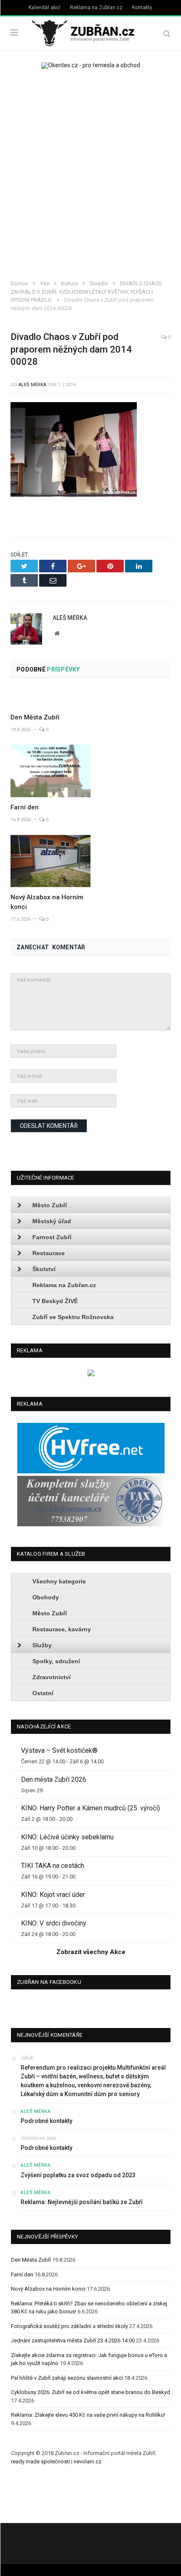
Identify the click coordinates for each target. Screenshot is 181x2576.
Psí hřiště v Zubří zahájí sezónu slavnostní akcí (67, 2378)
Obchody (46, 1597)
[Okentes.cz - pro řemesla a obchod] (91, 1374)
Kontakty (142, 8)
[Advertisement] (90, 176)
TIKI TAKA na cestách (53, 1866)
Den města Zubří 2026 (54, 1779)
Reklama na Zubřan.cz (96, 8)
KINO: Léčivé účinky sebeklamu (67, 1837)
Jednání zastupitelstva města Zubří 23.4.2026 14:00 (73, 2340)
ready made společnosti (40, 2461)
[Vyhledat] (167, 33)
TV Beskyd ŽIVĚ (55, 1301)
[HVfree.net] (91, 1471)
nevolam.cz (88, 2461)
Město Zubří (50, 1205)
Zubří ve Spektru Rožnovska (73, 1317)
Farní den (25, 807)
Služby (42, 1645)
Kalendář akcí (44, 8)
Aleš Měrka (32, 385)
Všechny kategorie (59, 1581)
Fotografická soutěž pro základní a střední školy (69, 2326)
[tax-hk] (91, 1524)
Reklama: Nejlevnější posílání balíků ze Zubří (82, 2202)
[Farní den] (51, 771)
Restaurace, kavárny (62, 1629)
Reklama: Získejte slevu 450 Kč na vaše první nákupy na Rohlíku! (88, 2415)
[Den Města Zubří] (51, 698)
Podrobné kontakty (47, 2121)
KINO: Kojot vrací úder (53, 1895)
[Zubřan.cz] (90, 32)
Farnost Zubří (52, 1237)
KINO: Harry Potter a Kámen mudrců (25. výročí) (90, 1808)
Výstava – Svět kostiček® (59, 1750)
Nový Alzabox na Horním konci (48, 2289)
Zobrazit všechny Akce (91, 1952)
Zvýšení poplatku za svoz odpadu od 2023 (78, 2175)
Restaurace (49, 1253)
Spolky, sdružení (56, 1661)
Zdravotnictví (52, 1677)
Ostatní (43, 1693)
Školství (44, 1269)
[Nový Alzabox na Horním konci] (51, 861)
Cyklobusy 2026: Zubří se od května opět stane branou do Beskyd (90, 2392)
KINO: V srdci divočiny (54, 1923)
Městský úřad (52, 1221)
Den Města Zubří (35, 717)
